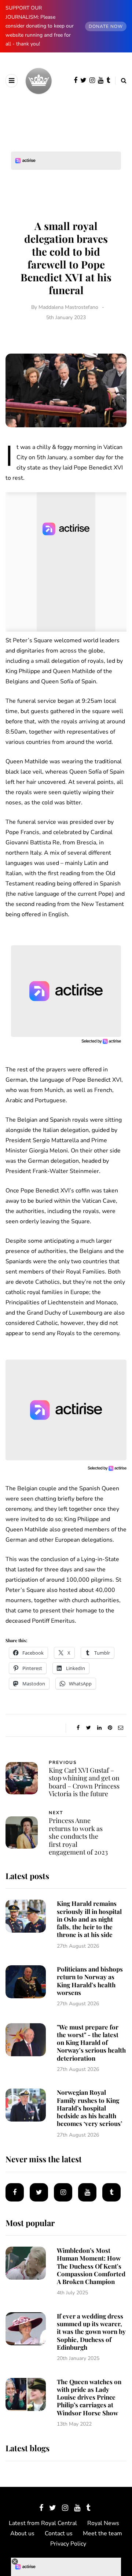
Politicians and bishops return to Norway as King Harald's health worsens (90, 1981)
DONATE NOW (106, 26)
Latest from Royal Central (43, 2523)
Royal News (103, 2523)
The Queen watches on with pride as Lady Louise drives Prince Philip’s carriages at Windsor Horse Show (89, 2397)
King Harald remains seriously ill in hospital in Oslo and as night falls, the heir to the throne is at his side (89, 1919)
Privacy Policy (68, 2544)
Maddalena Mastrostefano (68, 307)
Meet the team (102, 2533)
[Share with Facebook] (78, 1728)
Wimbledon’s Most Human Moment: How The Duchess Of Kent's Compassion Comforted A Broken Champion (91, 2266)
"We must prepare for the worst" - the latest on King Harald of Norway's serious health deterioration (91, 2042)
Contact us (59, 2533)
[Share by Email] (120, 1728)
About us (22, 2533)
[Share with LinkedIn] (99, 1728)
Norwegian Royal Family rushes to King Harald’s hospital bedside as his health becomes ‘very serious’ (89, 2108)
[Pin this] (110, 1728)
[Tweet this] (89, 1728)
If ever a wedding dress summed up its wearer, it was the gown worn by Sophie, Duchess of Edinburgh (91, 2332)
